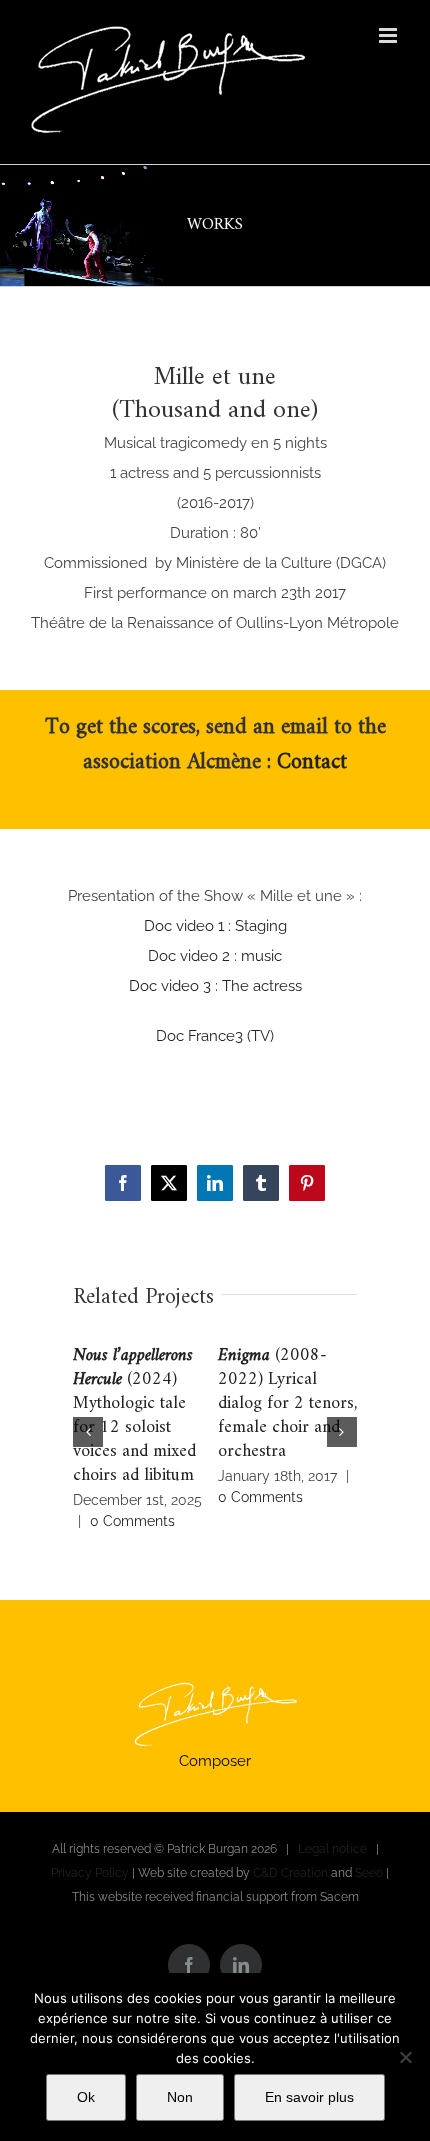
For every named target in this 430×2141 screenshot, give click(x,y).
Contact (312, 762)
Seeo (369, 1873)
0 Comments (132, 1521)
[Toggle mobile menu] (389, 35)
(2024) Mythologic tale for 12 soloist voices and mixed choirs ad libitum (134, 1415)
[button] (88, 1432)
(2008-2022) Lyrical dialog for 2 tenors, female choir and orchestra (287, 1403)
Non (180, 2097)
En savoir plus (309, 2097)
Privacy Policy (90, 1873)
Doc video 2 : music (215, 956)
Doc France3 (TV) (215, 1036)
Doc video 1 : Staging (215, 926)
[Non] (405, 2057)
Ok (86, 2097)
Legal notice (332, 1849)
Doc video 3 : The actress (215, 986)
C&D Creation (290, 1873)
